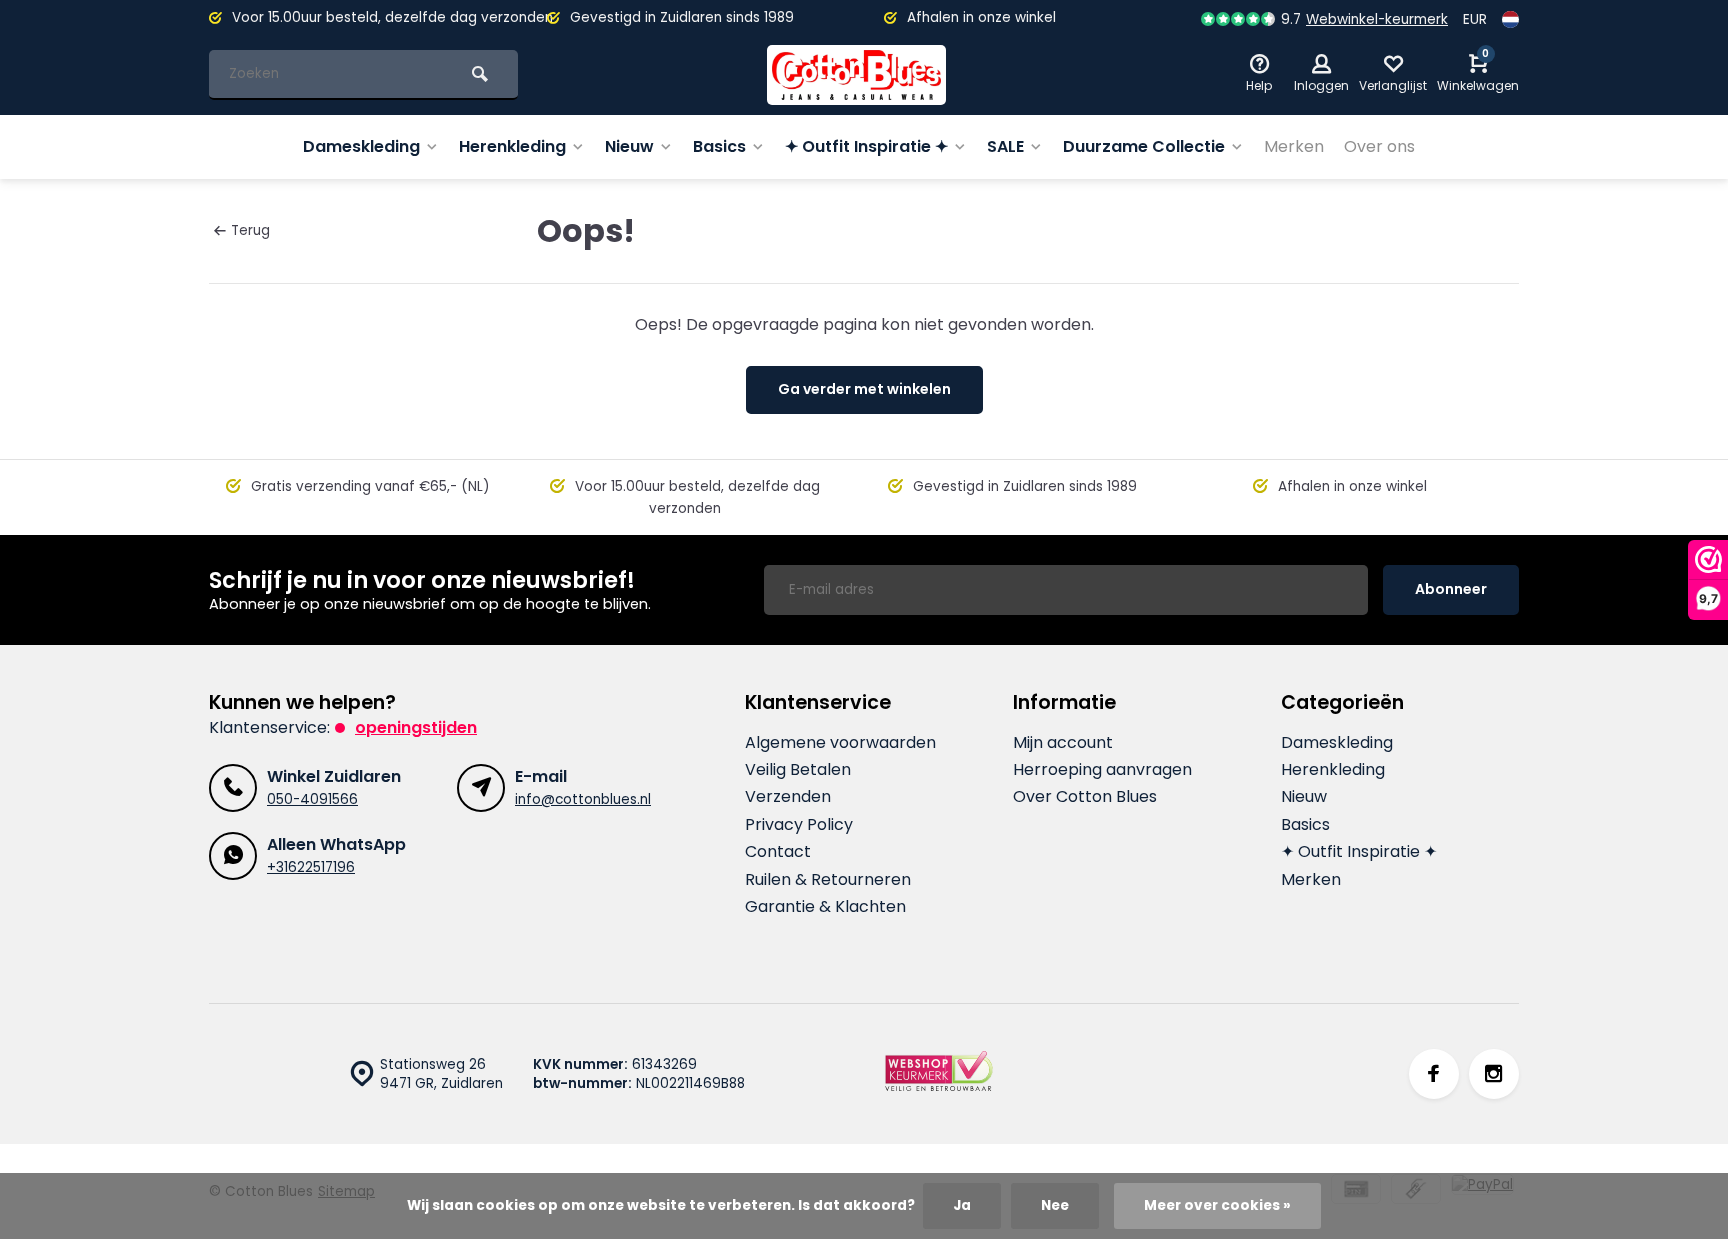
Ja (962, 1205)
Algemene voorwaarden (840, 743)
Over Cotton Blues (1085, 797)
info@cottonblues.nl (583, 799)
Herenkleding (512, 146)
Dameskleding (361, 146)
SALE (1005, 146)
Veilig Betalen (798, 770)
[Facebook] (1434, 1074)
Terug (250, 230)
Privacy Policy (799, 825)
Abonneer (1451, 589)
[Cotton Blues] (857, 75)
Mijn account (1063, 743)
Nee (1055, 1205)
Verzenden (788, 797)
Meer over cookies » (1217, 1205)
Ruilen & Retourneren (828, 880)
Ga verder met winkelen (864, 389)
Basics (719, 146)
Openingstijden (416, 727)
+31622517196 (311, 867)
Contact (778, 852)
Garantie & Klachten (825, 907)
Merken (1294, 146)
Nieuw (629, 146)
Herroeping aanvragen (1102, 770)
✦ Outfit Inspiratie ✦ (866, 146)
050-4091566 (312, 799)
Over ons (1379, 146)
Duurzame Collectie (1144, 146)
